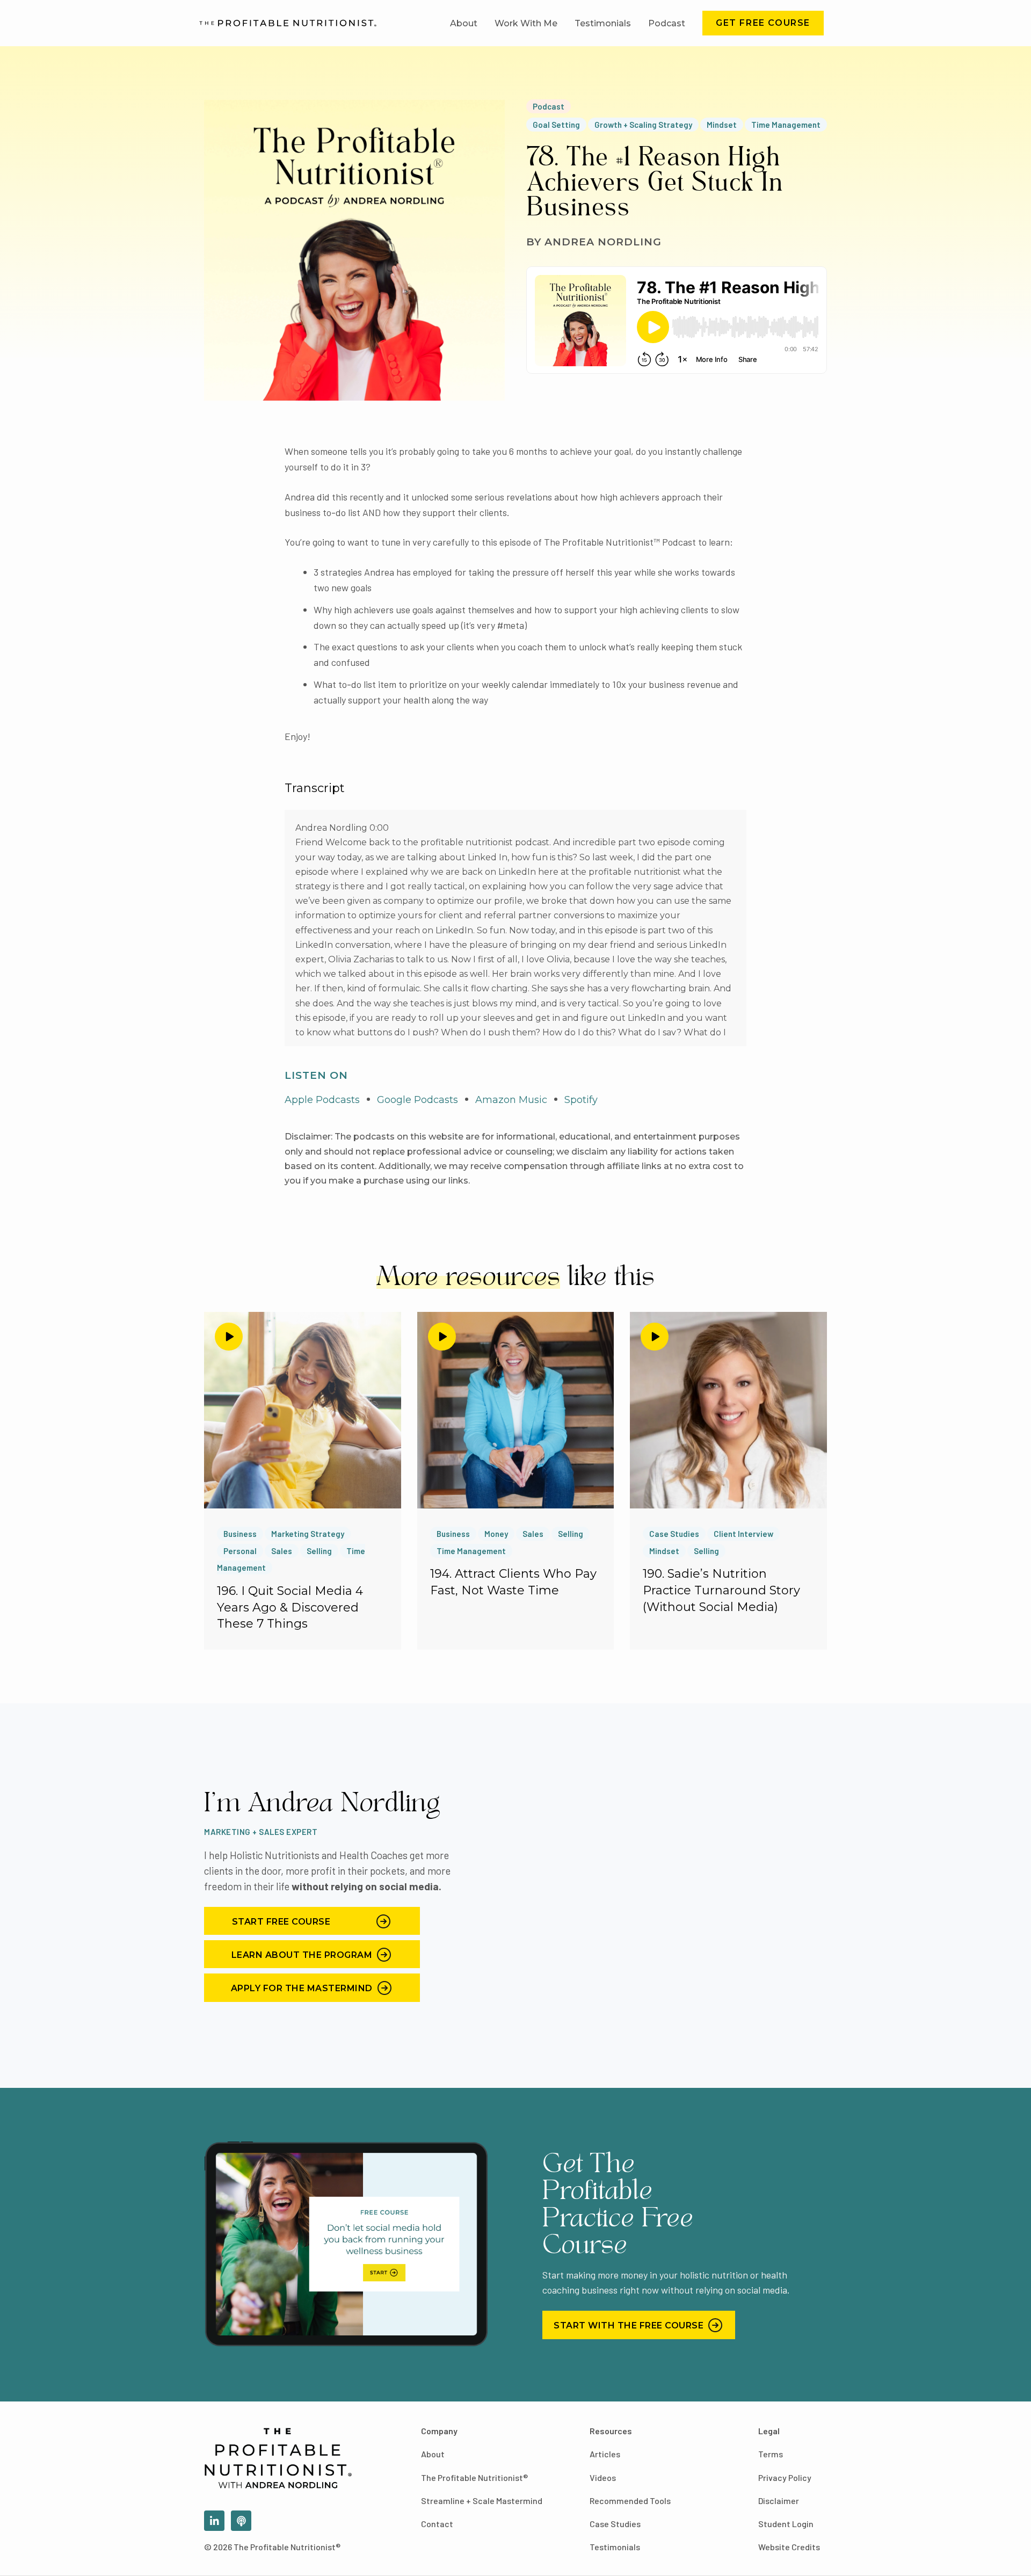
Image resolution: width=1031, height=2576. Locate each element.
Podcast (549, 106)
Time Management (786, 125)
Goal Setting (556, 125)
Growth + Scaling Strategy (643, 125)
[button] (763, 23)
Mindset (722, 125)
